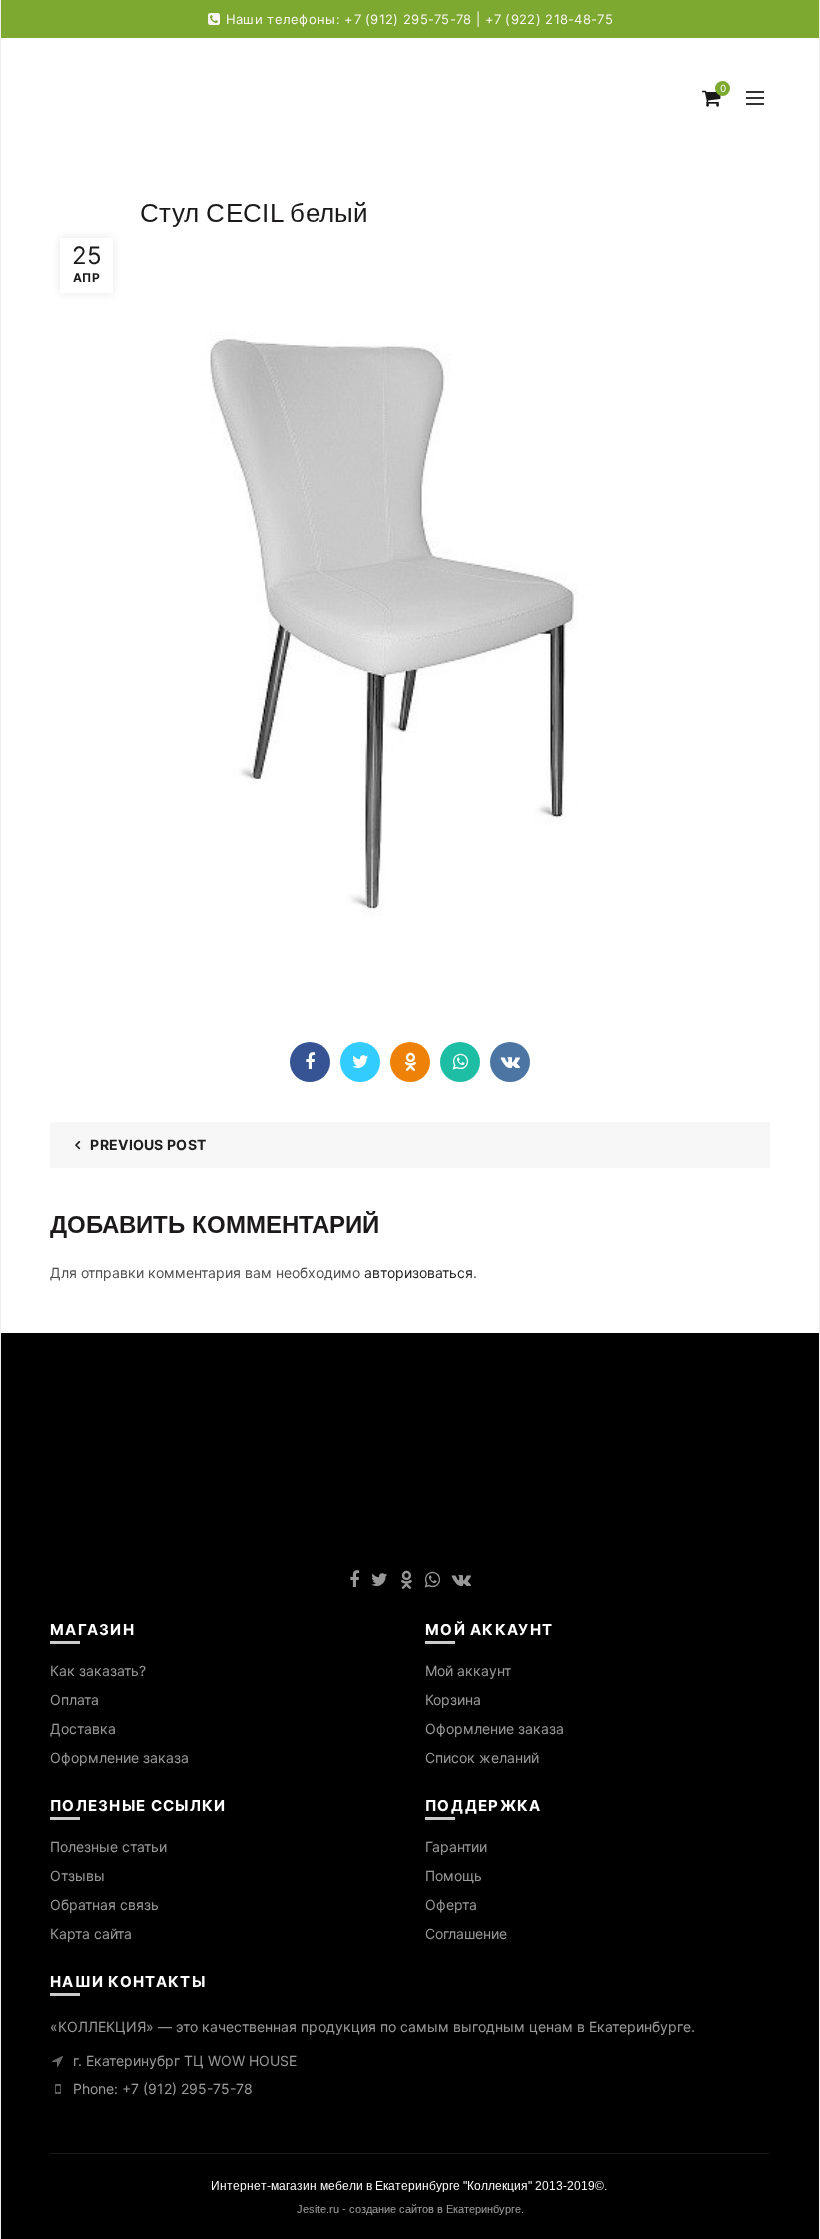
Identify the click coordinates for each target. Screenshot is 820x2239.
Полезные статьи (108, 1846)
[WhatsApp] (460, 1062)
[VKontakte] (510, 1062)
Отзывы (77, 1875)
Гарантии (456, 1846)
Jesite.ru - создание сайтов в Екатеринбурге (409, 2209)
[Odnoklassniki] (410, 1062)
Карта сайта (91, 1933)
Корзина (453, 1699)
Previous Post (148, 1144)
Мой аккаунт (468, 1670)
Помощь (453, 1875)
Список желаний (482, 1757)
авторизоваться (418, 1272)
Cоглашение (466, 1933)
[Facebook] (310, 1062)
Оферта (451, 1904)
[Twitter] (360, 1062)
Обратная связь (104, 1904)
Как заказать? (98, 1670)
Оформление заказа (119, 1757)
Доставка (83, 1728)
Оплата (74, 1699)
